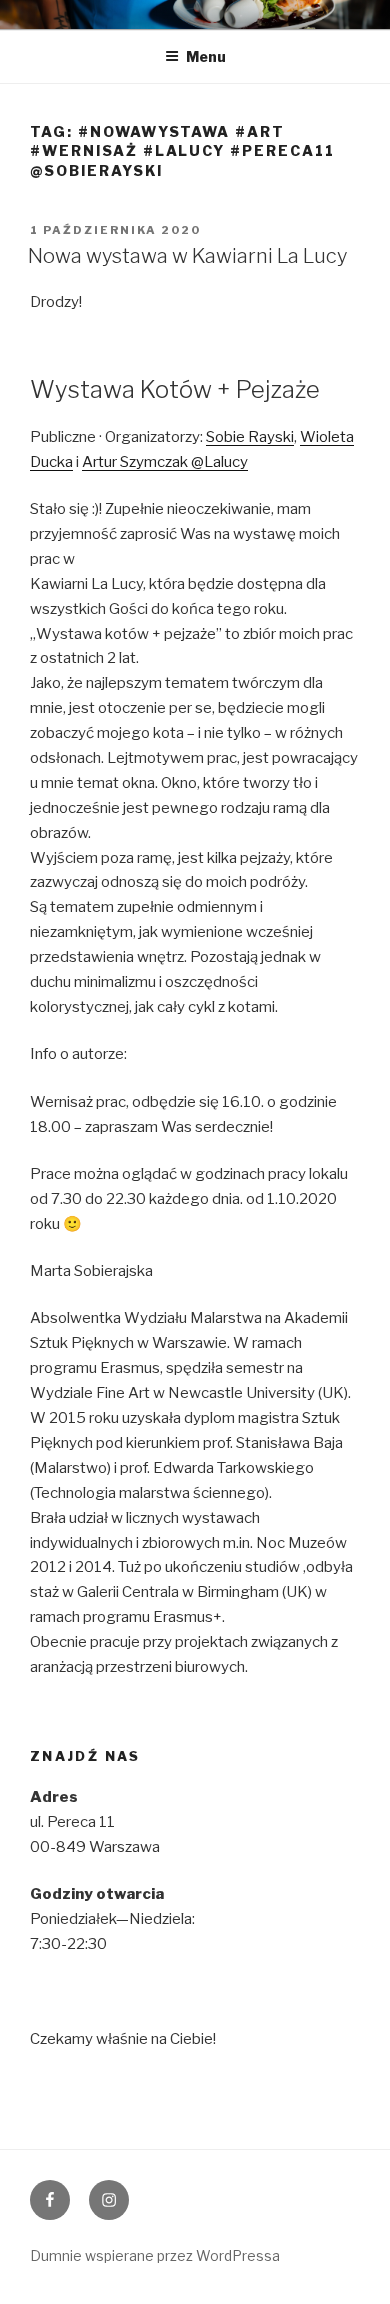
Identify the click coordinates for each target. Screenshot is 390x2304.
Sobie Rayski (250, 437)
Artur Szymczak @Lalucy (165, 462)
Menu (206, 56)
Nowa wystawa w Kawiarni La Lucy (187, 256)
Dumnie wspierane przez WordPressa (155, 2255)
